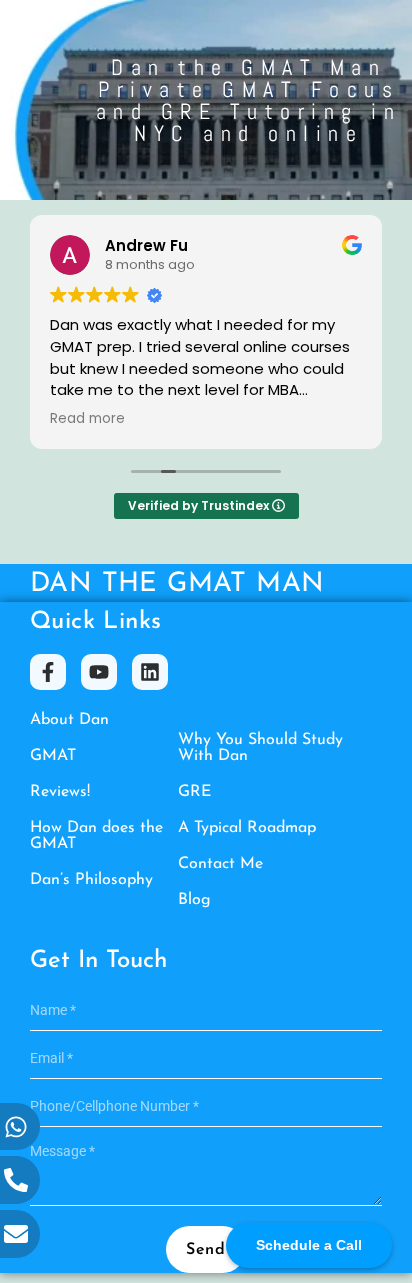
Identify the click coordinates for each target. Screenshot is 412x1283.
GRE (194, 792)
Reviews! (60, 792)
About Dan (69, 720)
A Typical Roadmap (247, 828)
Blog (194, 900)
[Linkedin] (150, 672)
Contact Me (220, 864)
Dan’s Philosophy (91, 880)
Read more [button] (87, 419)
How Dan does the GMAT (96, 836)
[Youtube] (99, 672)
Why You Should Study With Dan (260, 748)
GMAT (53, 756)
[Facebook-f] (48, 672)
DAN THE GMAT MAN (177, 584)
